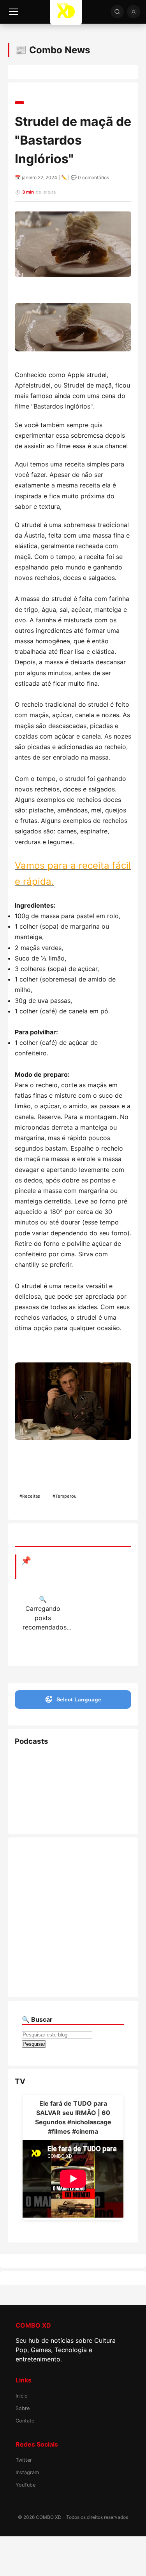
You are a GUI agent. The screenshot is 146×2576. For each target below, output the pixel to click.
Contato (25, 2421)
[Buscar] (117, 12)
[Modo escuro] (134, 12)
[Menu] (14, 12)
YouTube (26, 2485)
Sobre (23, 2408)
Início (22, 2396)
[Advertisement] (73, 1917)
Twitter (24, 2460)
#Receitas (30, 1496)
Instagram (27, 2472)
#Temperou (65, 1496)
